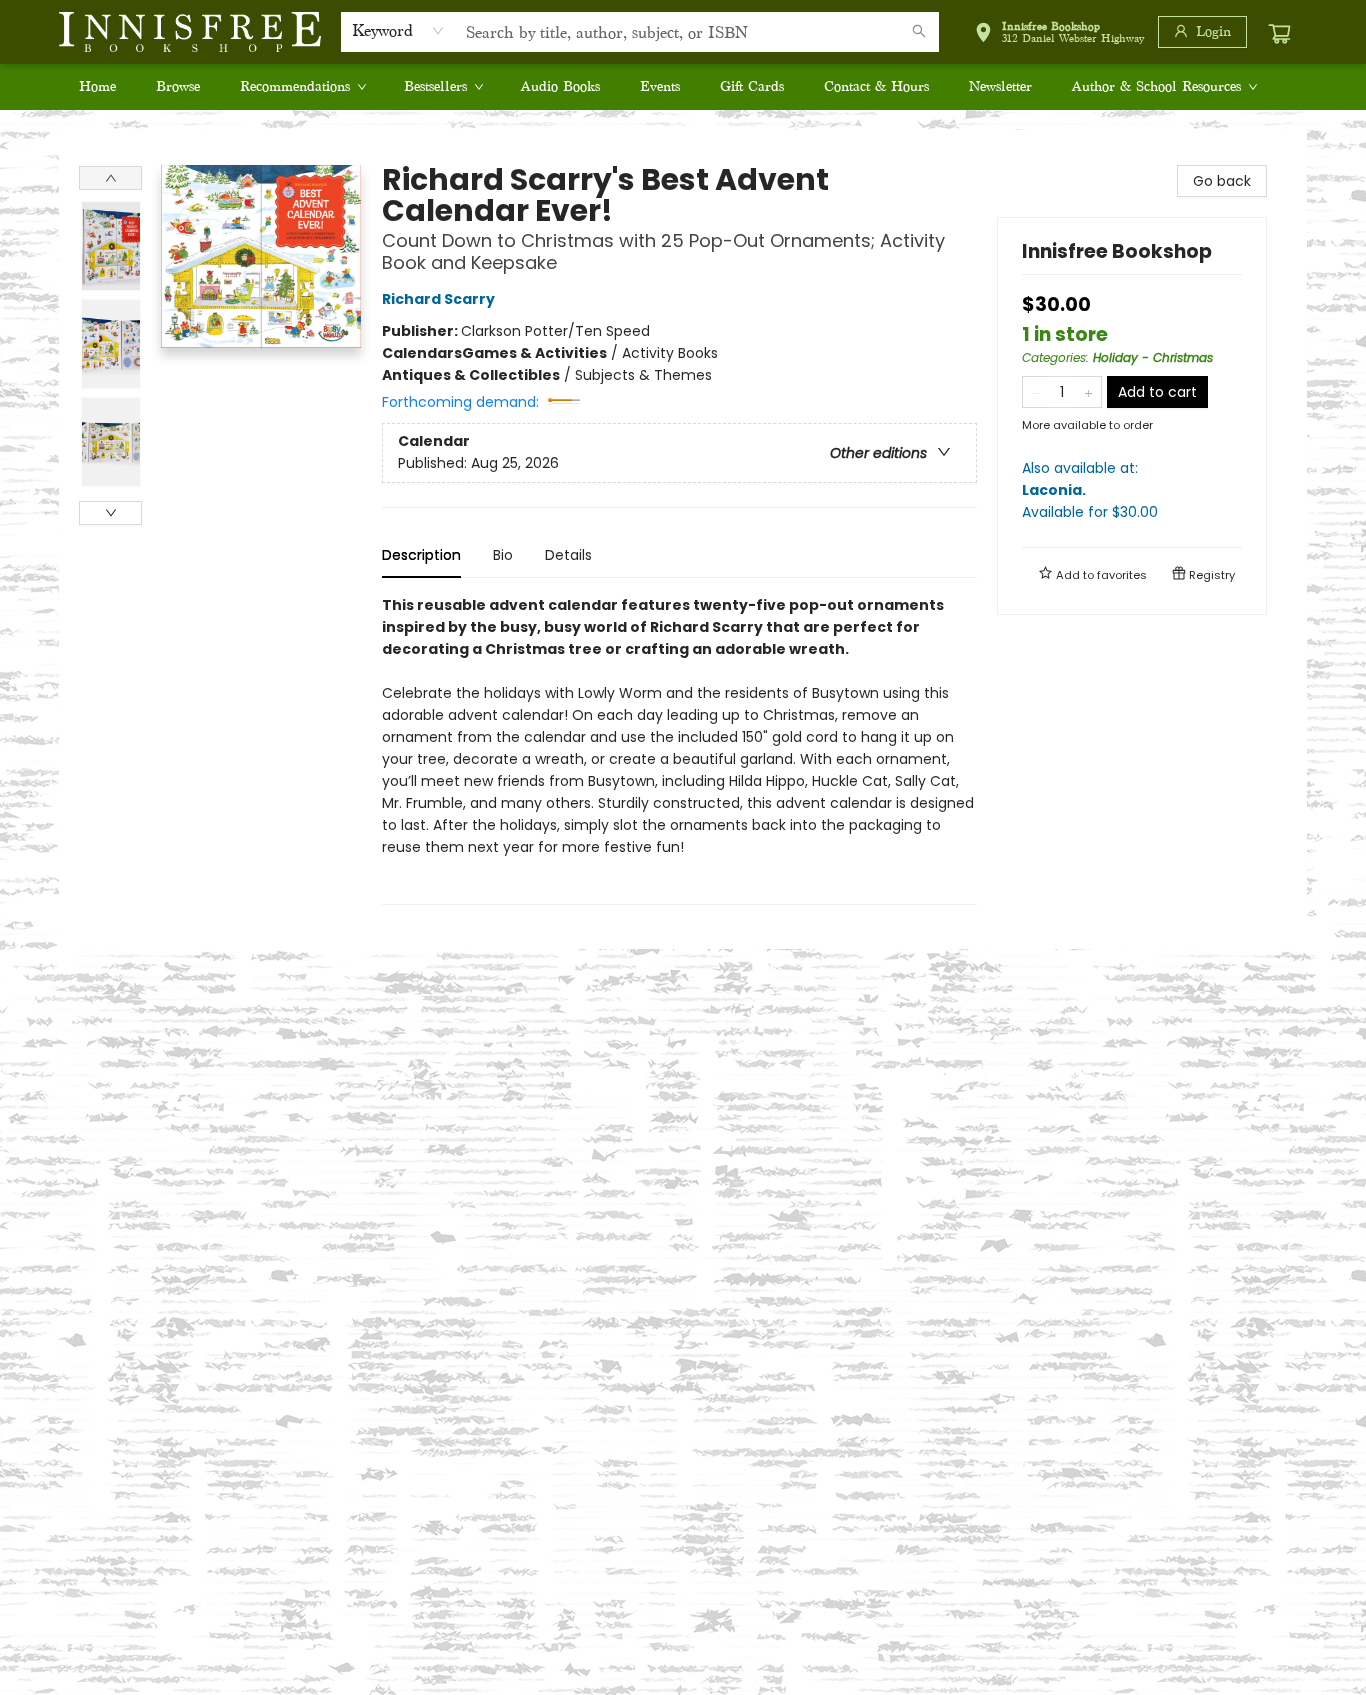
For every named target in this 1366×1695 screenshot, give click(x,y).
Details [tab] (568, 555)
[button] (1059, 35)
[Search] (919, 32)
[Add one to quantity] (1088, 392)
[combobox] (398, 31)
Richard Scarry (438, 299)
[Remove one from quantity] (1035, 392)
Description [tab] (421, 555)
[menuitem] (97, 87)
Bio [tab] (503, 555)
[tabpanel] (679, 749)
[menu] (683, 87)
